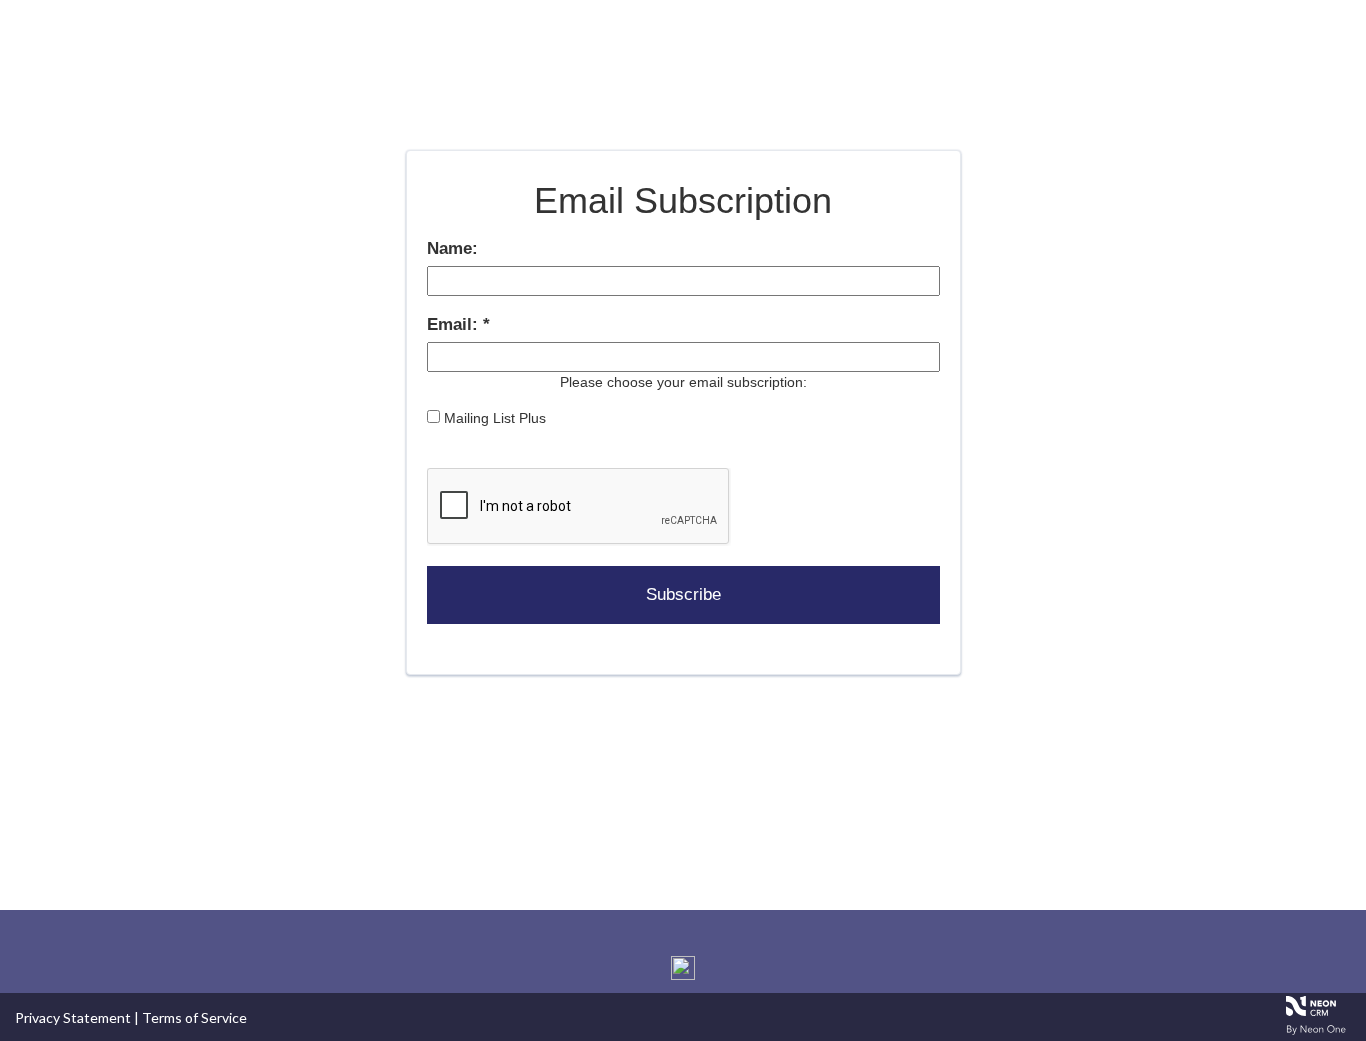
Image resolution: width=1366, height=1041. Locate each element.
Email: (455, 324)
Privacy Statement (73, 1017)
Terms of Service (194, 1017)
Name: (452, 248)
